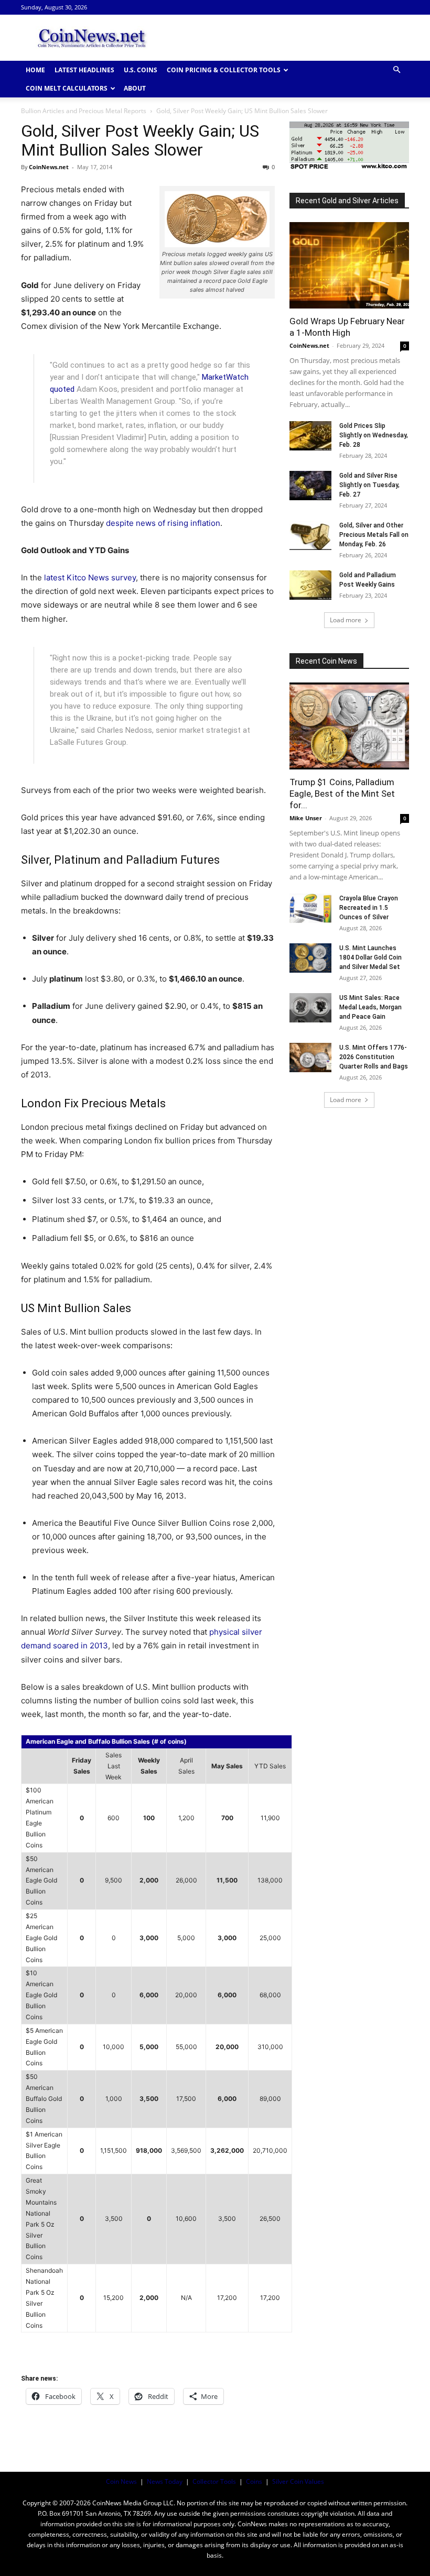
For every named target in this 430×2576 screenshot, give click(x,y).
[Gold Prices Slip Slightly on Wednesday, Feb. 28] (310, 436)
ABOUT (135, 88)
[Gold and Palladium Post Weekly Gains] (310, 585)
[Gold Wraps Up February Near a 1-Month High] (349, 265)
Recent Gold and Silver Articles (347, 201)
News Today (165, 2481)
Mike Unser (306, 818)
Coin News (121, 2481)
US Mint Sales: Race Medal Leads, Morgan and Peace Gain (370, 1007)
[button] (396, 70)
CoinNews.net (49, 167)
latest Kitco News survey (90, 577)
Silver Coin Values (298, 2481)
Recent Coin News (326, 661)
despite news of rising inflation (163, 523)
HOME (35, 70)
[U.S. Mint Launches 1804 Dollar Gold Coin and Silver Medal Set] (310, 958)
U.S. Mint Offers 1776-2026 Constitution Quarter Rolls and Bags (374, 1057)
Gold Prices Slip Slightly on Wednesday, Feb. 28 (374, 435)
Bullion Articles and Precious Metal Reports (84, 111)
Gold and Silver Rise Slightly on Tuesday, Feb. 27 (369, 485)
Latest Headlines (84, 70)
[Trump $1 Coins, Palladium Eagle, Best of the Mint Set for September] (349, 726)
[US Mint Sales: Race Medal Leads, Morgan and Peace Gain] (310, 1008)
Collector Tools (214, 2481)
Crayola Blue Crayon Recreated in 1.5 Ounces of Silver (369, 908)
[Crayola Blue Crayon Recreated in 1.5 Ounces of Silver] (310, 908)
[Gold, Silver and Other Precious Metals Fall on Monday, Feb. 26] (310, 535)
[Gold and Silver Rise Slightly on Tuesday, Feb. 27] (310, 486)
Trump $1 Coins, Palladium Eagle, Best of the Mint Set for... (342, 794)
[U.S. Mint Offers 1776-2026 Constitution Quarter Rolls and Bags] (310, 1058)
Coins (254, 2481)
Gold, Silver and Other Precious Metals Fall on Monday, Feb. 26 (374, 535)
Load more (346, 620)
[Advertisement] (286, 38)
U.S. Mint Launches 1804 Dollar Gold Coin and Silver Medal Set (370, 957)
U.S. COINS (141, 70)
